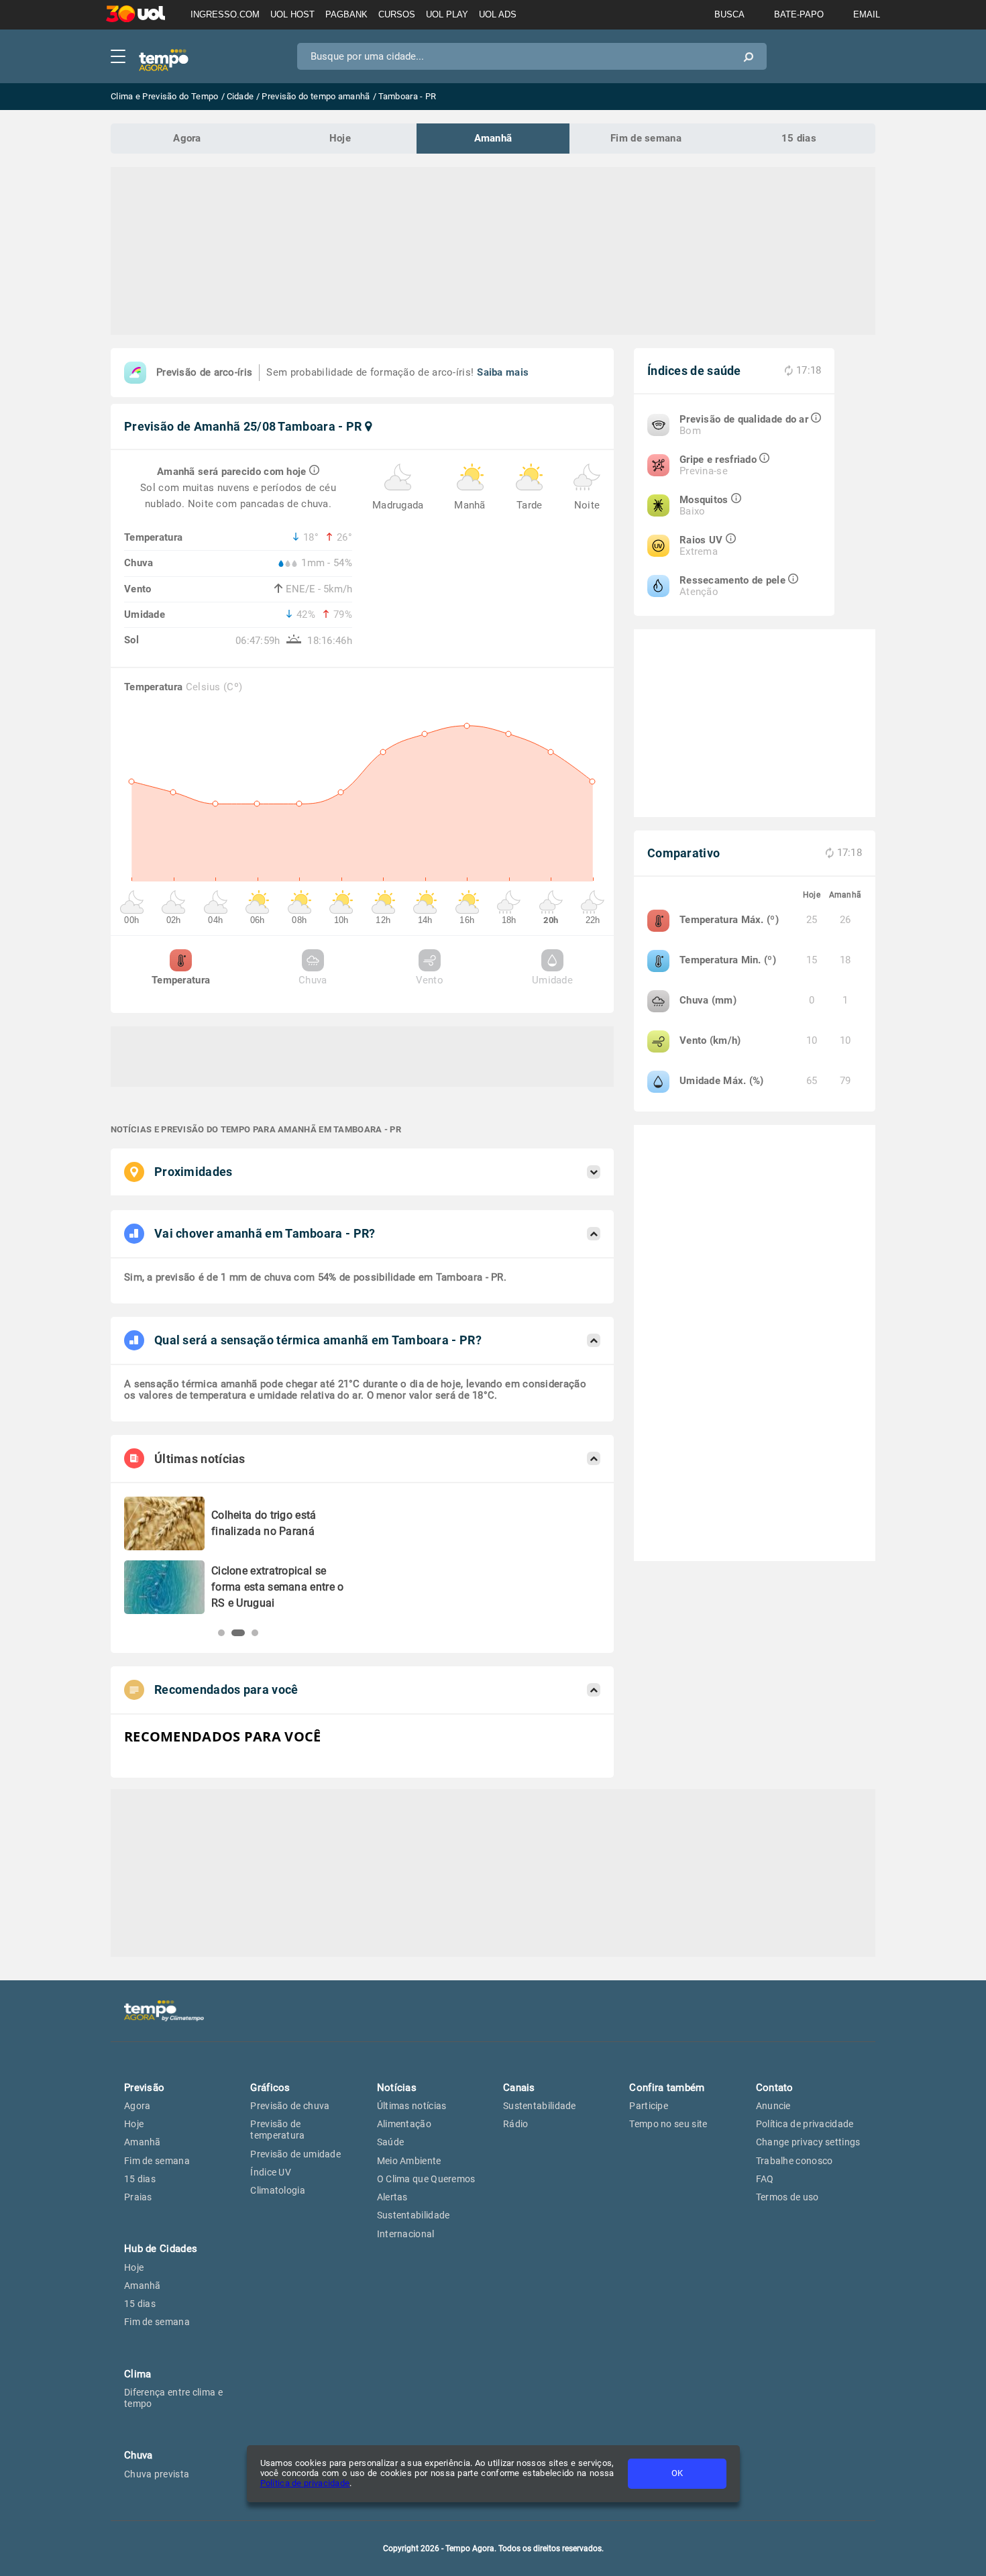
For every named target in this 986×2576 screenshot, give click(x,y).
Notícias (397, 2088)
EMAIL (867, 14)
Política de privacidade (305, 2483)
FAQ (765, 2179)
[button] (221, 1633)
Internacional (406, 2234)
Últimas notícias (412, 2106)
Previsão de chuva (290, 2106)
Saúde (391, 2142)
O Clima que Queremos (426, 2179)
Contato (775, 2088)
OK (677, 2473)
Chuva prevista (157, 2474)
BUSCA (729, 14)
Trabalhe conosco (795, 2161)
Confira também (667, 2088)
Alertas (392, 2197)
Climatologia (278, 2190)
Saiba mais (503, 372)
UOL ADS (498, 14)
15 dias (799, 138)
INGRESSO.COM (225, 14)
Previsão (144, 2088)
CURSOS (397, 14)
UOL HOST (292, 14)
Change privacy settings (808, 2142)
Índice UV (271, 2172)
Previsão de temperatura (277, 2130)
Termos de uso (787, 2197)
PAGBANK (346, 14)
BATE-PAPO (799, 14)
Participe (649, 2106)
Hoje (340, 138)
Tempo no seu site (668, 2124)
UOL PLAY (447, 14)
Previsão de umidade (295, 2154)
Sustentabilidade (414, 2215)
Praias (138, 2197)
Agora (187, 138)
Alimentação (404, 2124)
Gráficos (270, 2088)
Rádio (516, 2124)
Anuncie (773, 2106)
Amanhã (493, 138)
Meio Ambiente (409, 2161)
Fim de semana (646, 138)
